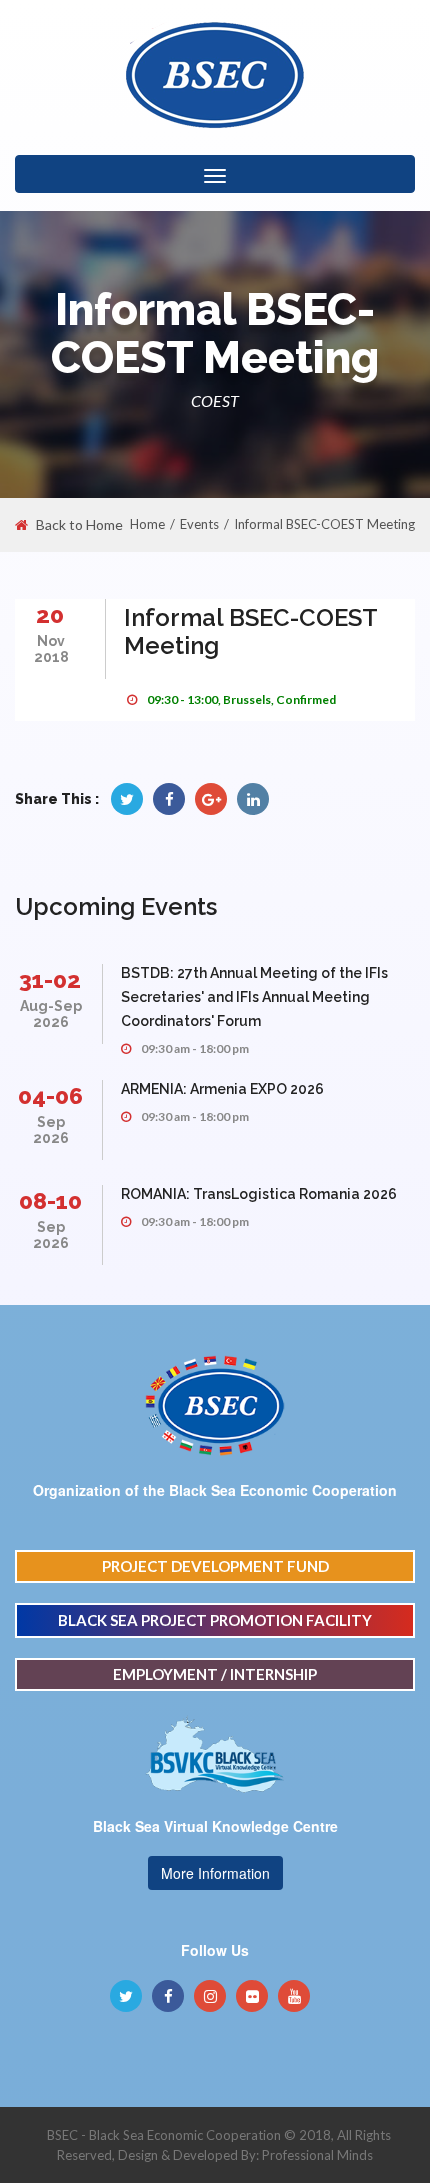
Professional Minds (317, 2155)
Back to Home (79, 525)
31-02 (50, 979)
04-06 (50, 1095)
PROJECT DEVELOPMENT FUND (215, 1566)
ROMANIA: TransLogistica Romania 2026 (259, 1194)
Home (147, 524)
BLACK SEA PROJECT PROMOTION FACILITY (215, 1620)
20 (50, 614)
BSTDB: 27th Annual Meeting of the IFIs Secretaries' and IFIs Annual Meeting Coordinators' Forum (254, 997)
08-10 (50, 1200)
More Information (215, 1873)
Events (199, 524)
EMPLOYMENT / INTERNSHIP (215, 1674)
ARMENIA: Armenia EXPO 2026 (222, 1089)
